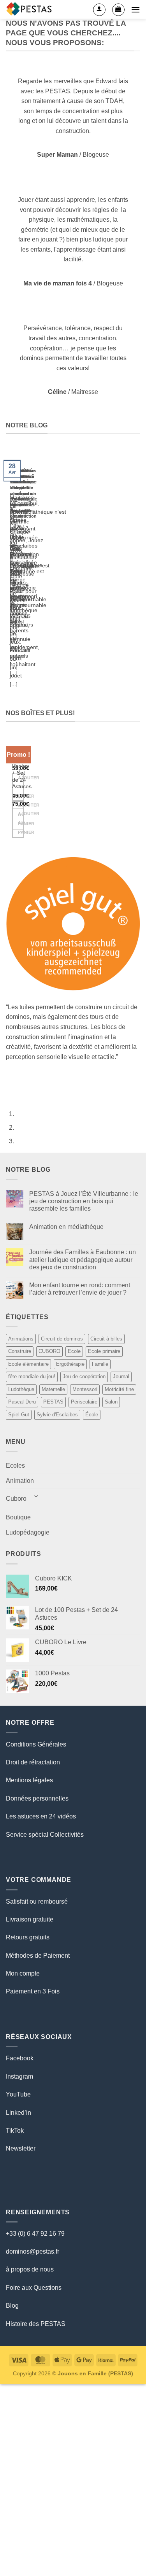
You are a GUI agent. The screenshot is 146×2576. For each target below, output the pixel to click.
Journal (121, 1376)
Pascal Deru (22, 1402)
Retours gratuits (28, 1937)
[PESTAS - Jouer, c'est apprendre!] (30, 9)
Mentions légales (29, 1780)
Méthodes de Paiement (38, 1956)
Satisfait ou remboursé (37, 1901)
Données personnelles (37, 1798)
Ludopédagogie (28, 1532)
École (92, 1415)
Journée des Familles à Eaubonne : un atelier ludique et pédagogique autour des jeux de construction (83, 1259)
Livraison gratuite (30, 1919)
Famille (100, 1364)
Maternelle (53, 1389)
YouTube (18, 2094)
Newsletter (21, 2148)
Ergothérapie (70, 1364)
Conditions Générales (36, 1744)
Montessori (85, 1389)
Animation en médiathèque (66, 1227)
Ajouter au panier (21, 823)
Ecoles (15, 1466)
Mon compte (23, 1973)
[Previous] (8, 574)
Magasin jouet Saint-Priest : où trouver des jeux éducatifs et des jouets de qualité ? (19, 499)
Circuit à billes (106, 1339)
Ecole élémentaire (28, 1364)
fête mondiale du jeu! (32, 1376)
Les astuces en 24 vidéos (41, 1816)
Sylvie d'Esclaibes (57, 1415)
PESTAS (53, 1402)
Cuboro (16, 1499)
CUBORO (49, 1351)
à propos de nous (30, 2269)
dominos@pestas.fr (33, 2251)
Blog (12, 2306)
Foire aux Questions (34, 2288)
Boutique (18, 1517)
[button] (118, 10)
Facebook (20, 2058)
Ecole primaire (104, 1351)
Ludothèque (21, 1389)
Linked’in (18, 2113)
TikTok (15, 2131)
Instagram (19, 2076)
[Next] (29, 574)
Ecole (74, 1351)
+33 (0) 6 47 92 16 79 (35, 2234)
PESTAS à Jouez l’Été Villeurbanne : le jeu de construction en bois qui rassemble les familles (84, 1201)
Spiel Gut (19, 1415)
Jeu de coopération (84, 1376)
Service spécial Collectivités (45, 1835)
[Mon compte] (99, 10)
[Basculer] (36, 1496)
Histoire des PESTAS (36, 2324)
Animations (21, 1339)
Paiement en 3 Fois (33, 1991)
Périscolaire (84, 1402)
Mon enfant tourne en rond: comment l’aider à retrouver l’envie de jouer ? (80, 1289)
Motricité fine (119, 1389)
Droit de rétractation (33, 1762)
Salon (111, 1402)
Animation (20, 1481)
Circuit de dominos (62, 1339)
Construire (20, 1351)
